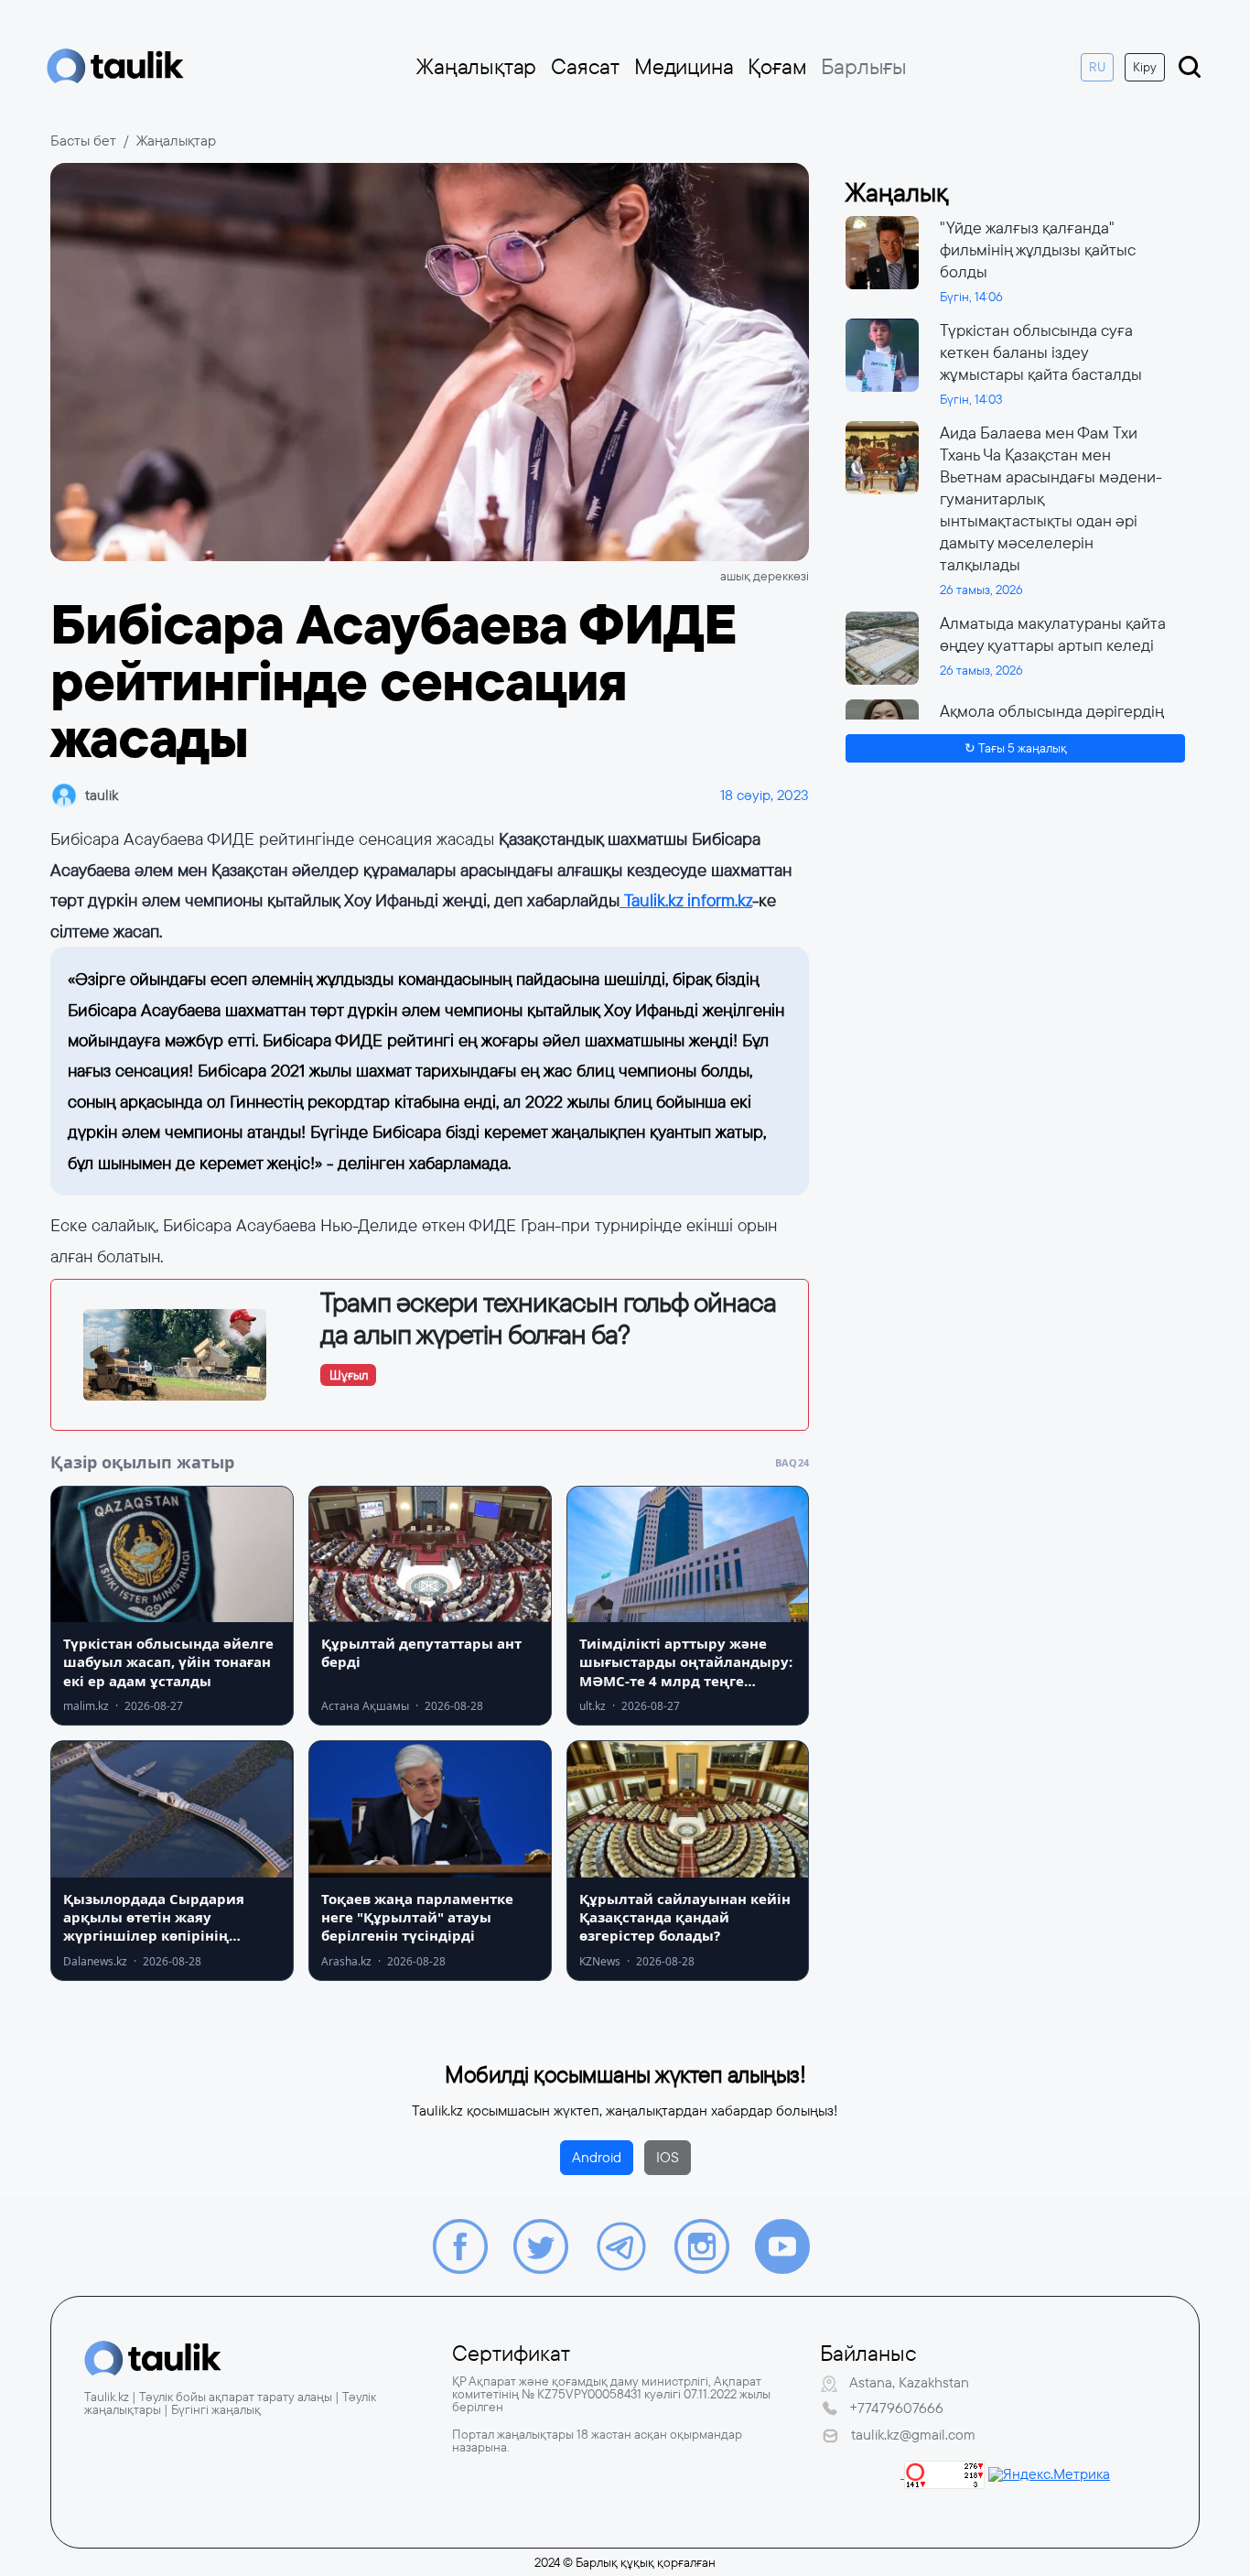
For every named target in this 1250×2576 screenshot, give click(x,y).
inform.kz (717, 900)
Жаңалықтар (476, 67)
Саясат (585, 67)
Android (597, 2157)
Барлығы (864, 67)
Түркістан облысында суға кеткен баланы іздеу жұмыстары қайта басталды (1041, 352)
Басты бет (83, 141)
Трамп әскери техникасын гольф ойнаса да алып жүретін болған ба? (548, 1319)
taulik (102, 795)
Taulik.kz (651, 900)
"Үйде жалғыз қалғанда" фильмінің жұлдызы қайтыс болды (1038, 250)
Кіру (1145, 67)
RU (1097, 67)
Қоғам (777, 67)
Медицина (684, 67)
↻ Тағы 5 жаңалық (1016, 748)
